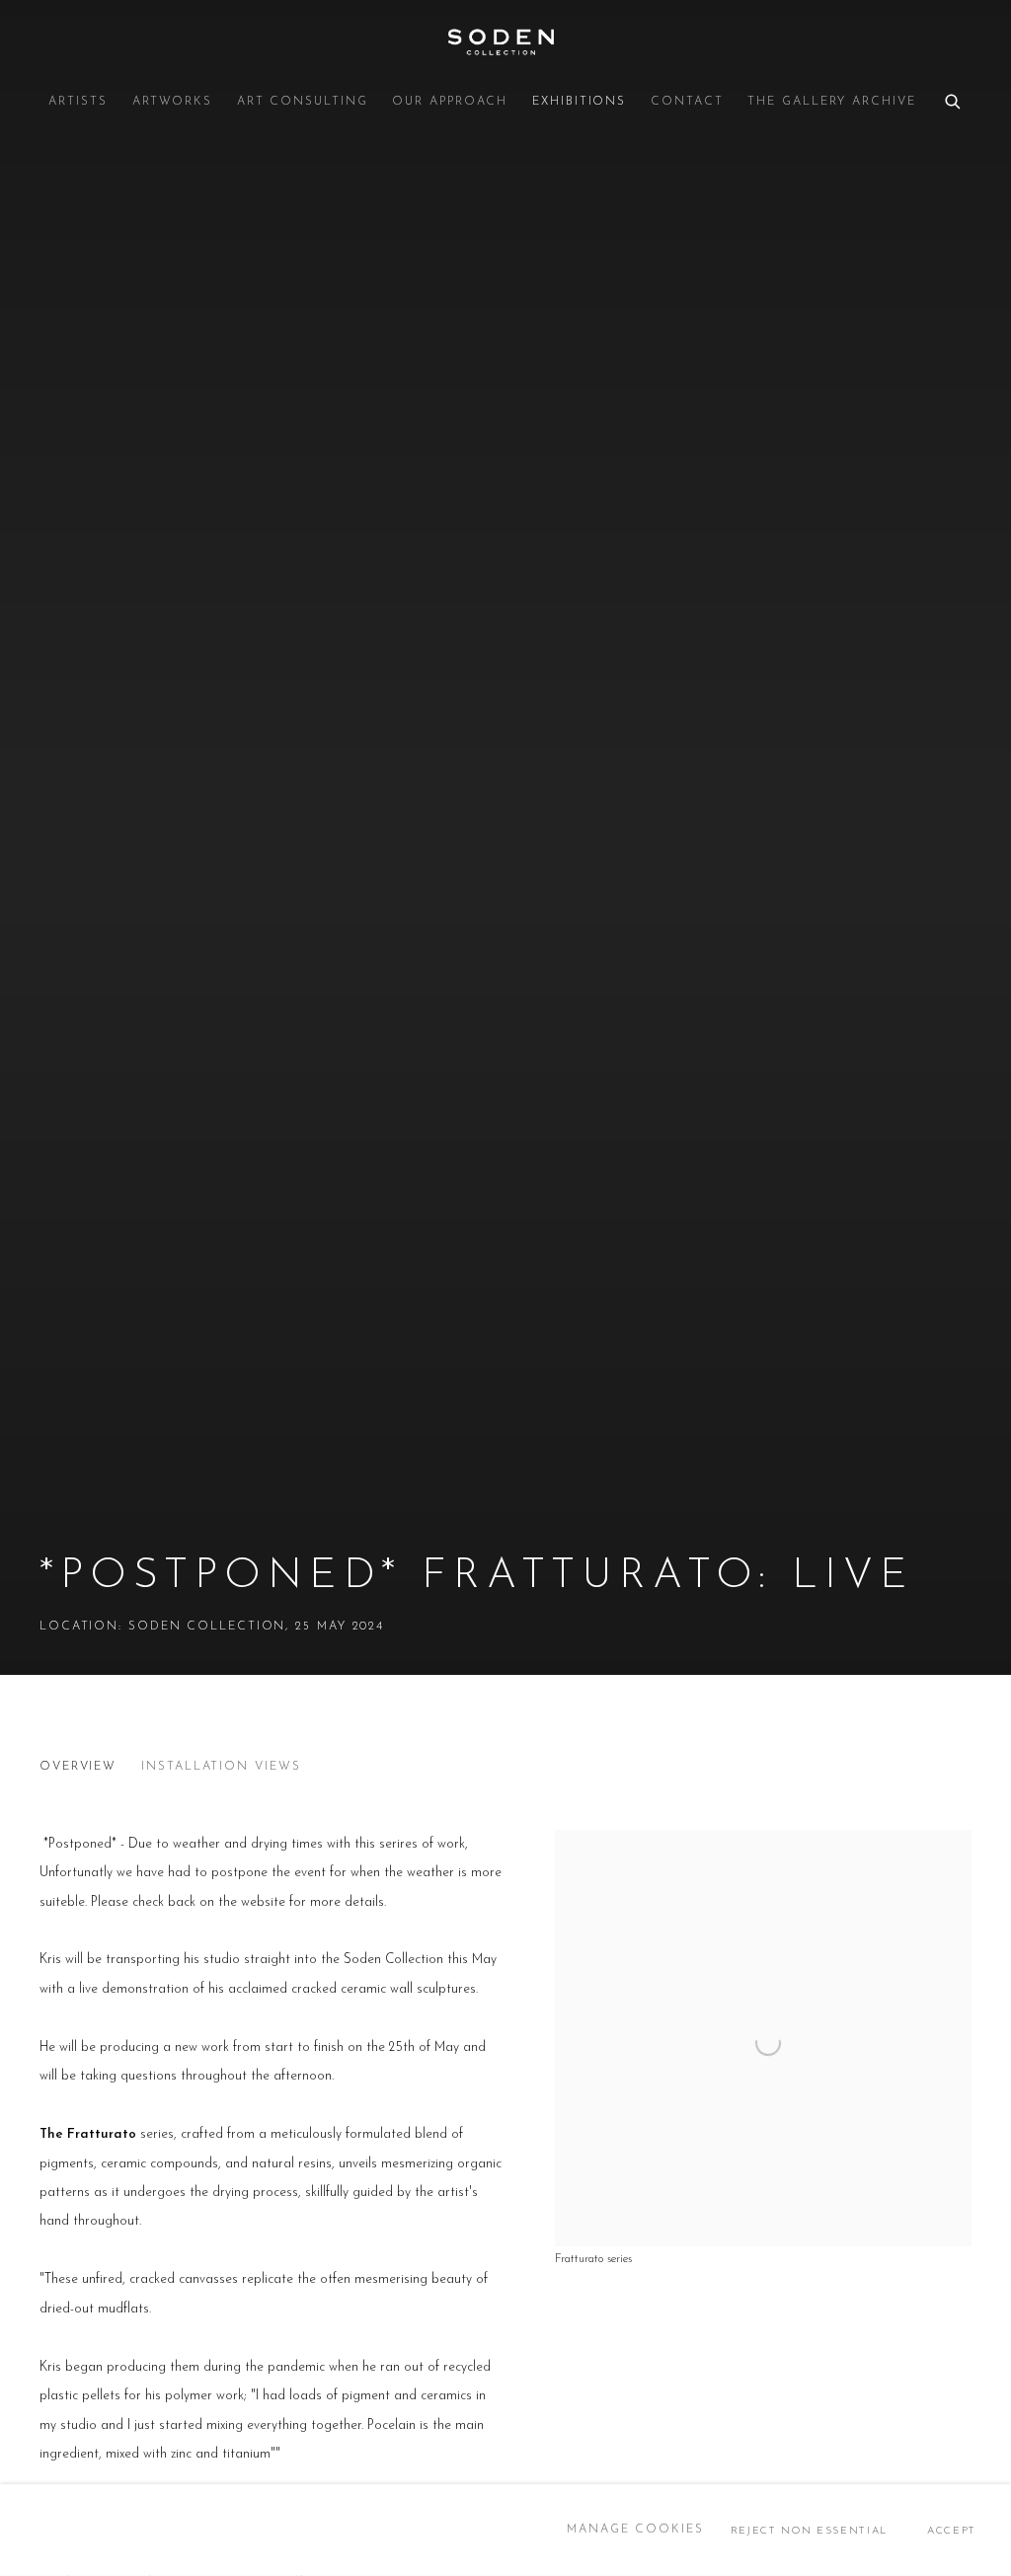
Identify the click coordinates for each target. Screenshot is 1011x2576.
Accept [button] (952, 2530)
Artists (78, 102)
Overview (78, 1767)
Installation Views (221, 1767)
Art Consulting (303, 102)
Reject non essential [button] (809, 2530)
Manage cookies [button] (635, 2530)
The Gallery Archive (831, 102)
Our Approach (450, 102)
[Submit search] (954, 99)
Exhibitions (579, 102)
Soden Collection (505, 42)
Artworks (172, 102)
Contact (687, 102)
